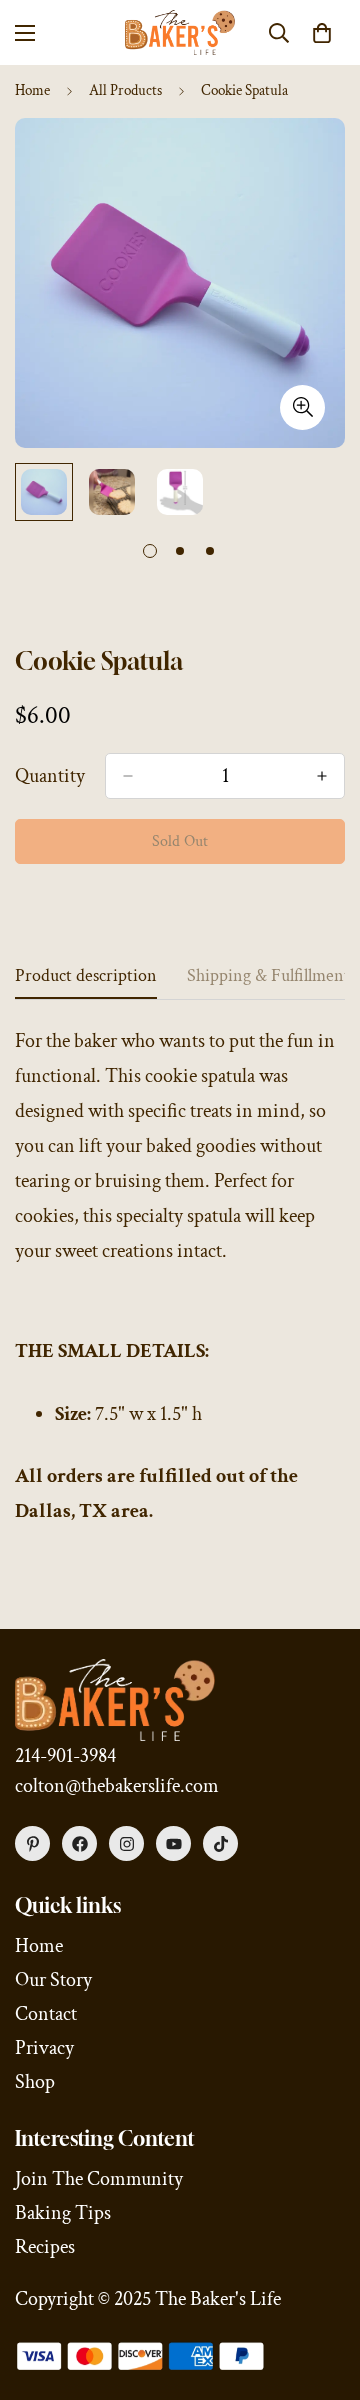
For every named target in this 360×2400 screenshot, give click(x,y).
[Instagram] (126, 1843)
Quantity (50, 776)
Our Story (53, 1980)
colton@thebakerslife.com (117, 1786)
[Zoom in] (302, 407)
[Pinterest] (32, 1843)
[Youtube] (173, 1843)
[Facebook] (79, 1843)
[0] (322, 33)
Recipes (45, 2247)
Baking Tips (63, 2213)
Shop (35, 2082)
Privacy (44, 2048)
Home (32, 90)
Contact (46, 2014)
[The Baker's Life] (180, 32)
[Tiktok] (220, 1843)
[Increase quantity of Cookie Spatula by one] (322, 776)
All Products (125, 90)
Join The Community (99, 2179)
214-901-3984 (65, 1756)
